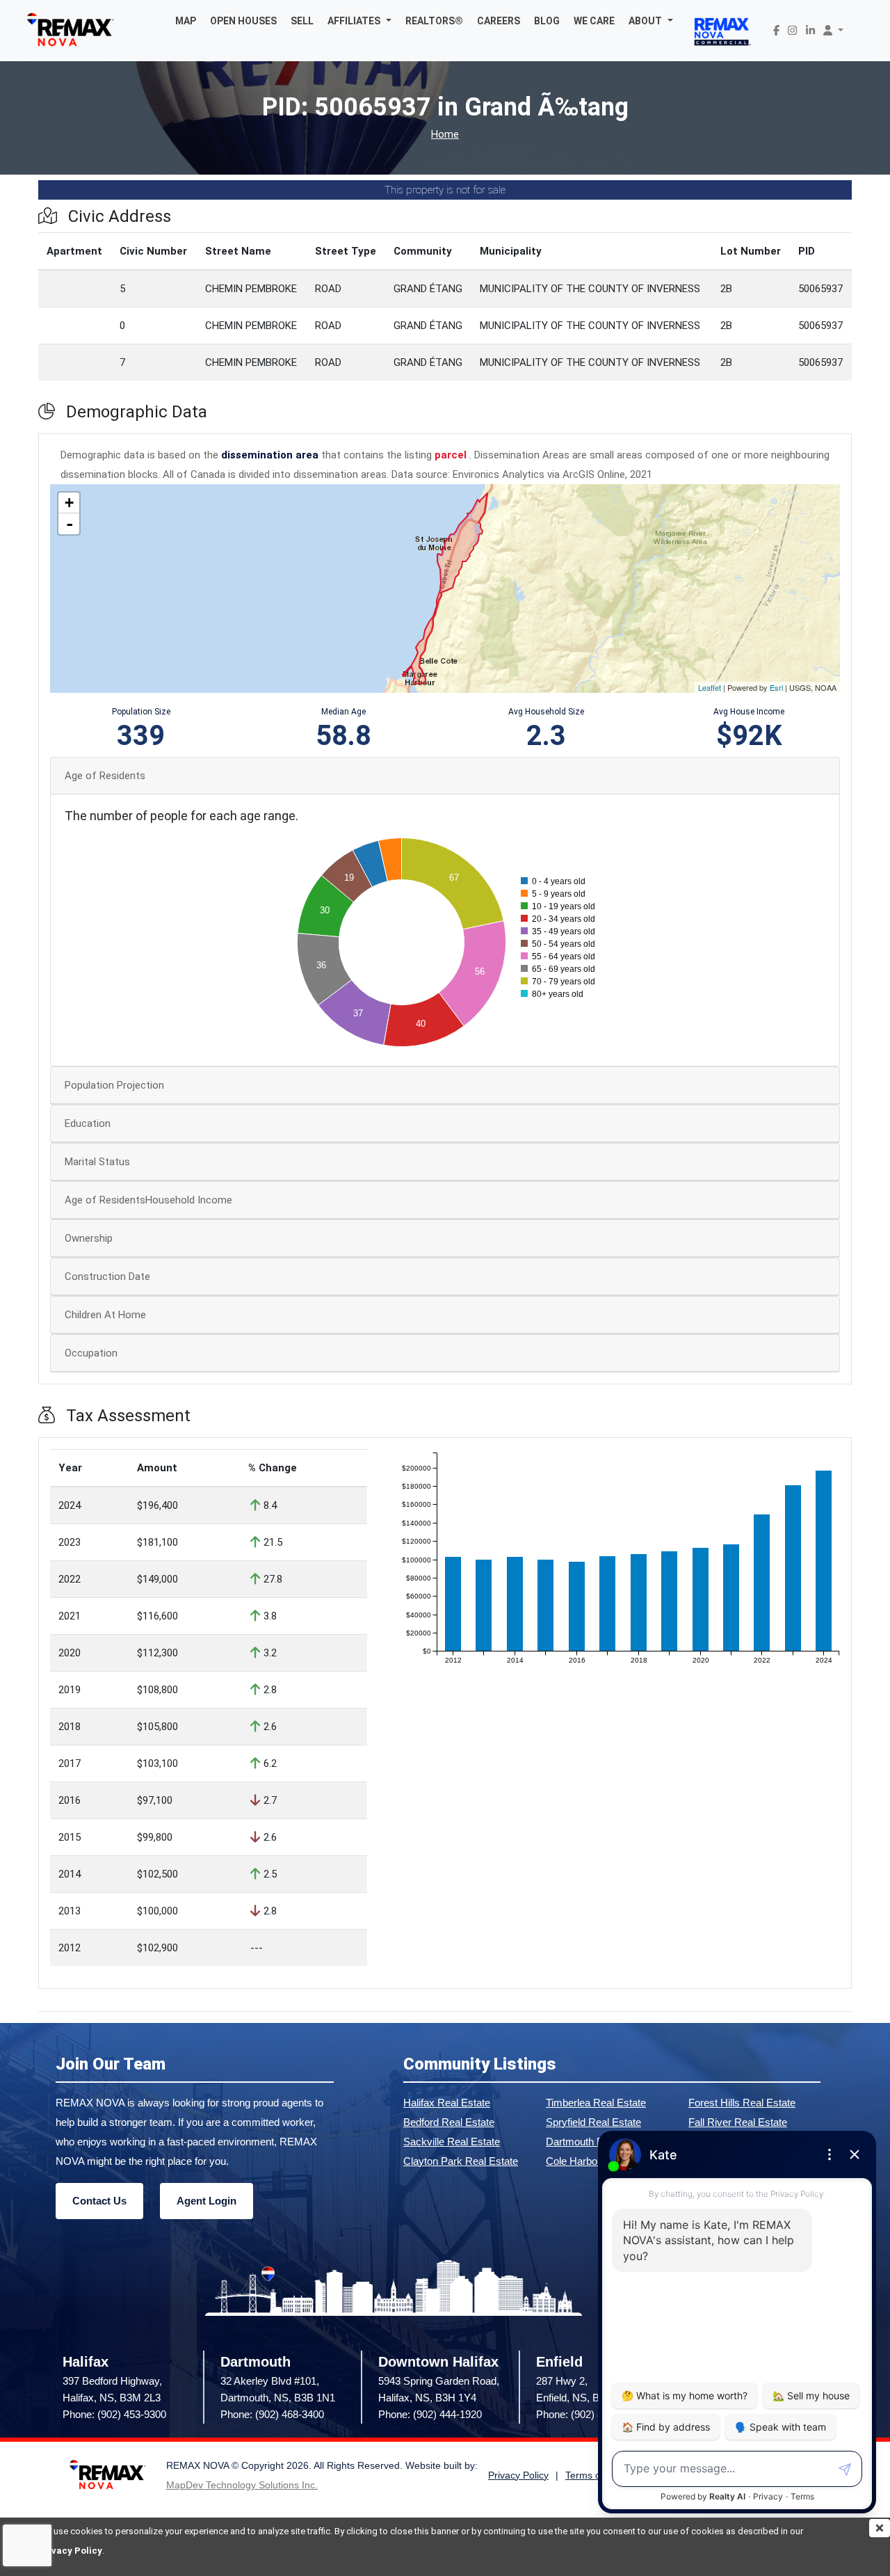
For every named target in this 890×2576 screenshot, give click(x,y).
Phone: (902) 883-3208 (588, 2414)
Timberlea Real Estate (596, 2103)
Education (88, 1123)
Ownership (89, 1238)
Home (445, 135)
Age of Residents (105, 776)
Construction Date (107, 1277)
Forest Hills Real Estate (742, 2103)
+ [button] (69, 503)
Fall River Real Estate (738, 2122)
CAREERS (499, 21)
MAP (186, 21)
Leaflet (710, 687)
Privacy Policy (70, 2551)
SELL (302, 21)
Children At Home (105, 1315)
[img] (880, 2528)
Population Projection (114, 1085)
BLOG (547, 21)
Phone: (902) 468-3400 (272, 2414)
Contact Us (99, 2201)
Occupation (91, 1353)
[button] (359, 21)
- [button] (70, 524)
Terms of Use (594, 2475)
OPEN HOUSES (243, 21)
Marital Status (97, 1162)
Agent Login (207, 2201)
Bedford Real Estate (449, 2122)
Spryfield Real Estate (593, 2122)
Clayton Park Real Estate (461, 2161)
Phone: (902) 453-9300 (114, 2414)
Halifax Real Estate (447, 2103)
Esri (776, 687)
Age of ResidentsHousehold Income (148, 1200)
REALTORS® (434, 21)
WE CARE (594, 21)
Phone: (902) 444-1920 (430, 2414)
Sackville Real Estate (452, 2142)
